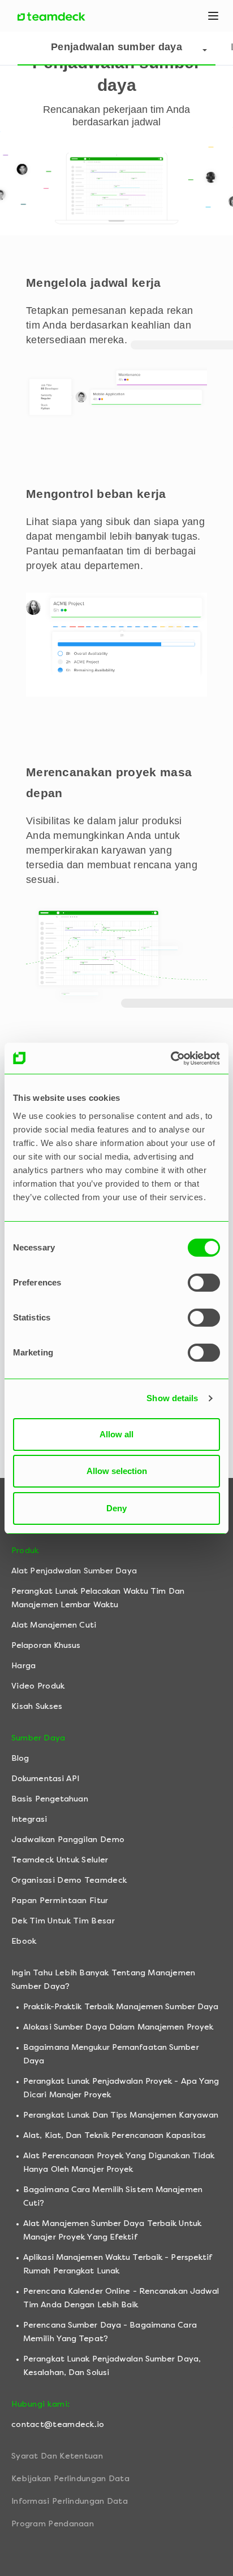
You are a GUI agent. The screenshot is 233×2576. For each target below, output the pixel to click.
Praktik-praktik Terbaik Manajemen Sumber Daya (121, 2007)
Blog (20, 1758)
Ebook (24, 1941)
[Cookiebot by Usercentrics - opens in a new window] (171, 1059)
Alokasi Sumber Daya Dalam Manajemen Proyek (118, 2027)
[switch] (204, 1283)
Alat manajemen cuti (54, 1625)
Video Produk (38, 1686)
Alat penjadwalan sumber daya (74, 1571)
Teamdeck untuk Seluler (60, 1860)
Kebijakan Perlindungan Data (70, 2479)
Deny (116, 1508)
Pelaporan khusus (46, 1645)
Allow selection (117, 1471)
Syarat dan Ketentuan (57, 2456)
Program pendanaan (53, 2524)
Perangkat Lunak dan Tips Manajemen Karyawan (121, 2115)
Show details (172, 1398)
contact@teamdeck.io (58, 2424)
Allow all (116, 1434)
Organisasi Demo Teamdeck (69, 1880)
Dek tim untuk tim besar (63, 1921)
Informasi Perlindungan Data (70, 2501)
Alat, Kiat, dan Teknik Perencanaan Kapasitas (115, 2135)
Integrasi (29, 1819)
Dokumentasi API (46, 1779)
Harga (24, 1666)
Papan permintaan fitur (60, 1901)
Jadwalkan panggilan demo (68, 1840)
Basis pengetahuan (50, 1799)
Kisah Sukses (37, 1706)
